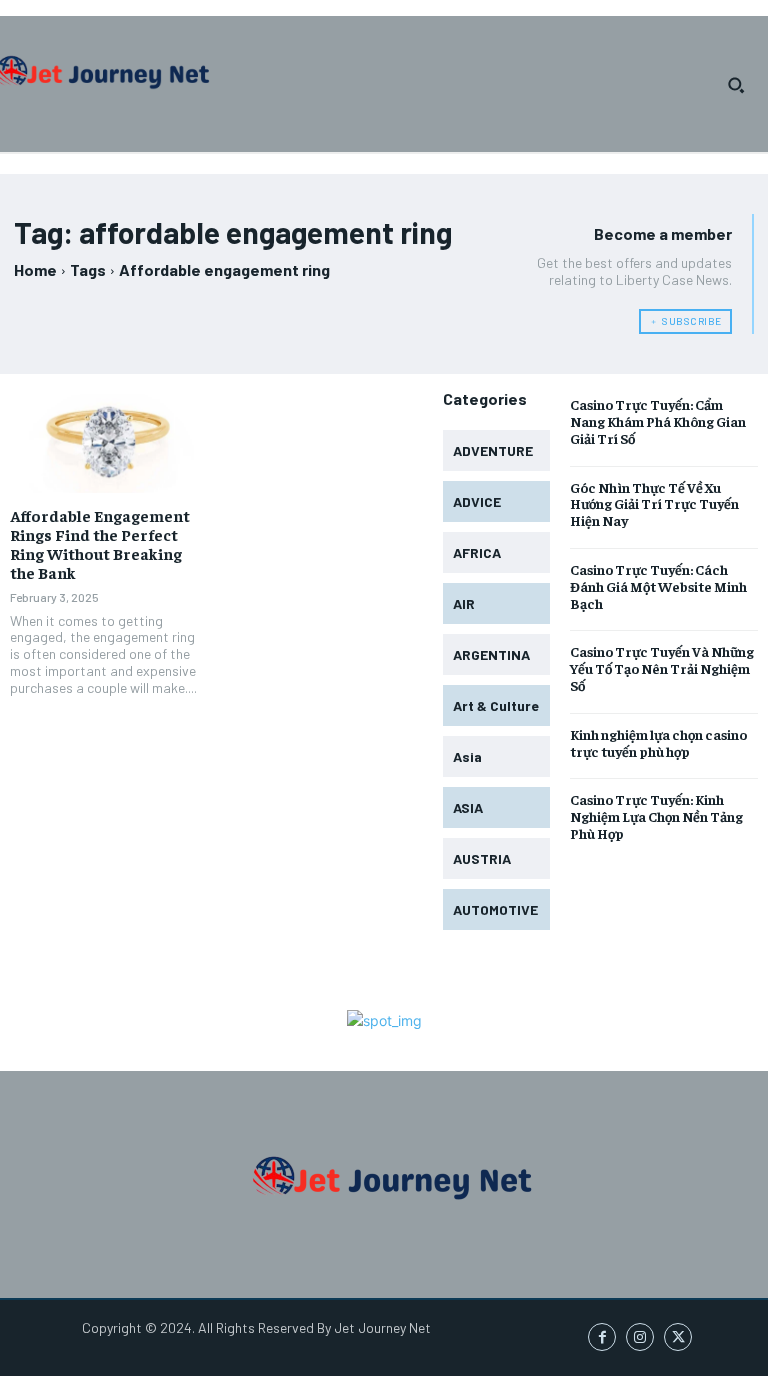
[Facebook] (602, 1337)
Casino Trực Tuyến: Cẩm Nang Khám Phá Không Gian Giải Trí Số (658, 421)
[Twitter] (678, 1337)
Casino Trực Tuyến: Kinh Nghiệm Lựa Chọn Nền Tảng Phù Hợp (656, 816)
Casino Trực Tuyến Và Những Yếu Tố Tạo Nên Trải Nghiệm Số (662, 668)
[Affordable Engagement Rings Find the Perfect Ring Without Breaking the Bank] (108, 443)
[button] (736, 85)
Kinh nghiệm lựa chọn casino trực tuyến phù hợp (658, 742)
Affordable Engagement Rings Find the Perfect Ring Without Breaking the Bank (100, 544)
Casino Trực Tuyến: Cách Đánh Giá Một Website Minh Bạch (658, 586)
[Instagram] (640, 1337)
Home (35, 269)
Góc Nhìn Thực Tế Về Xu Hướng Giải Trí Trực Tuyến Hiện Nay (654, 504)
